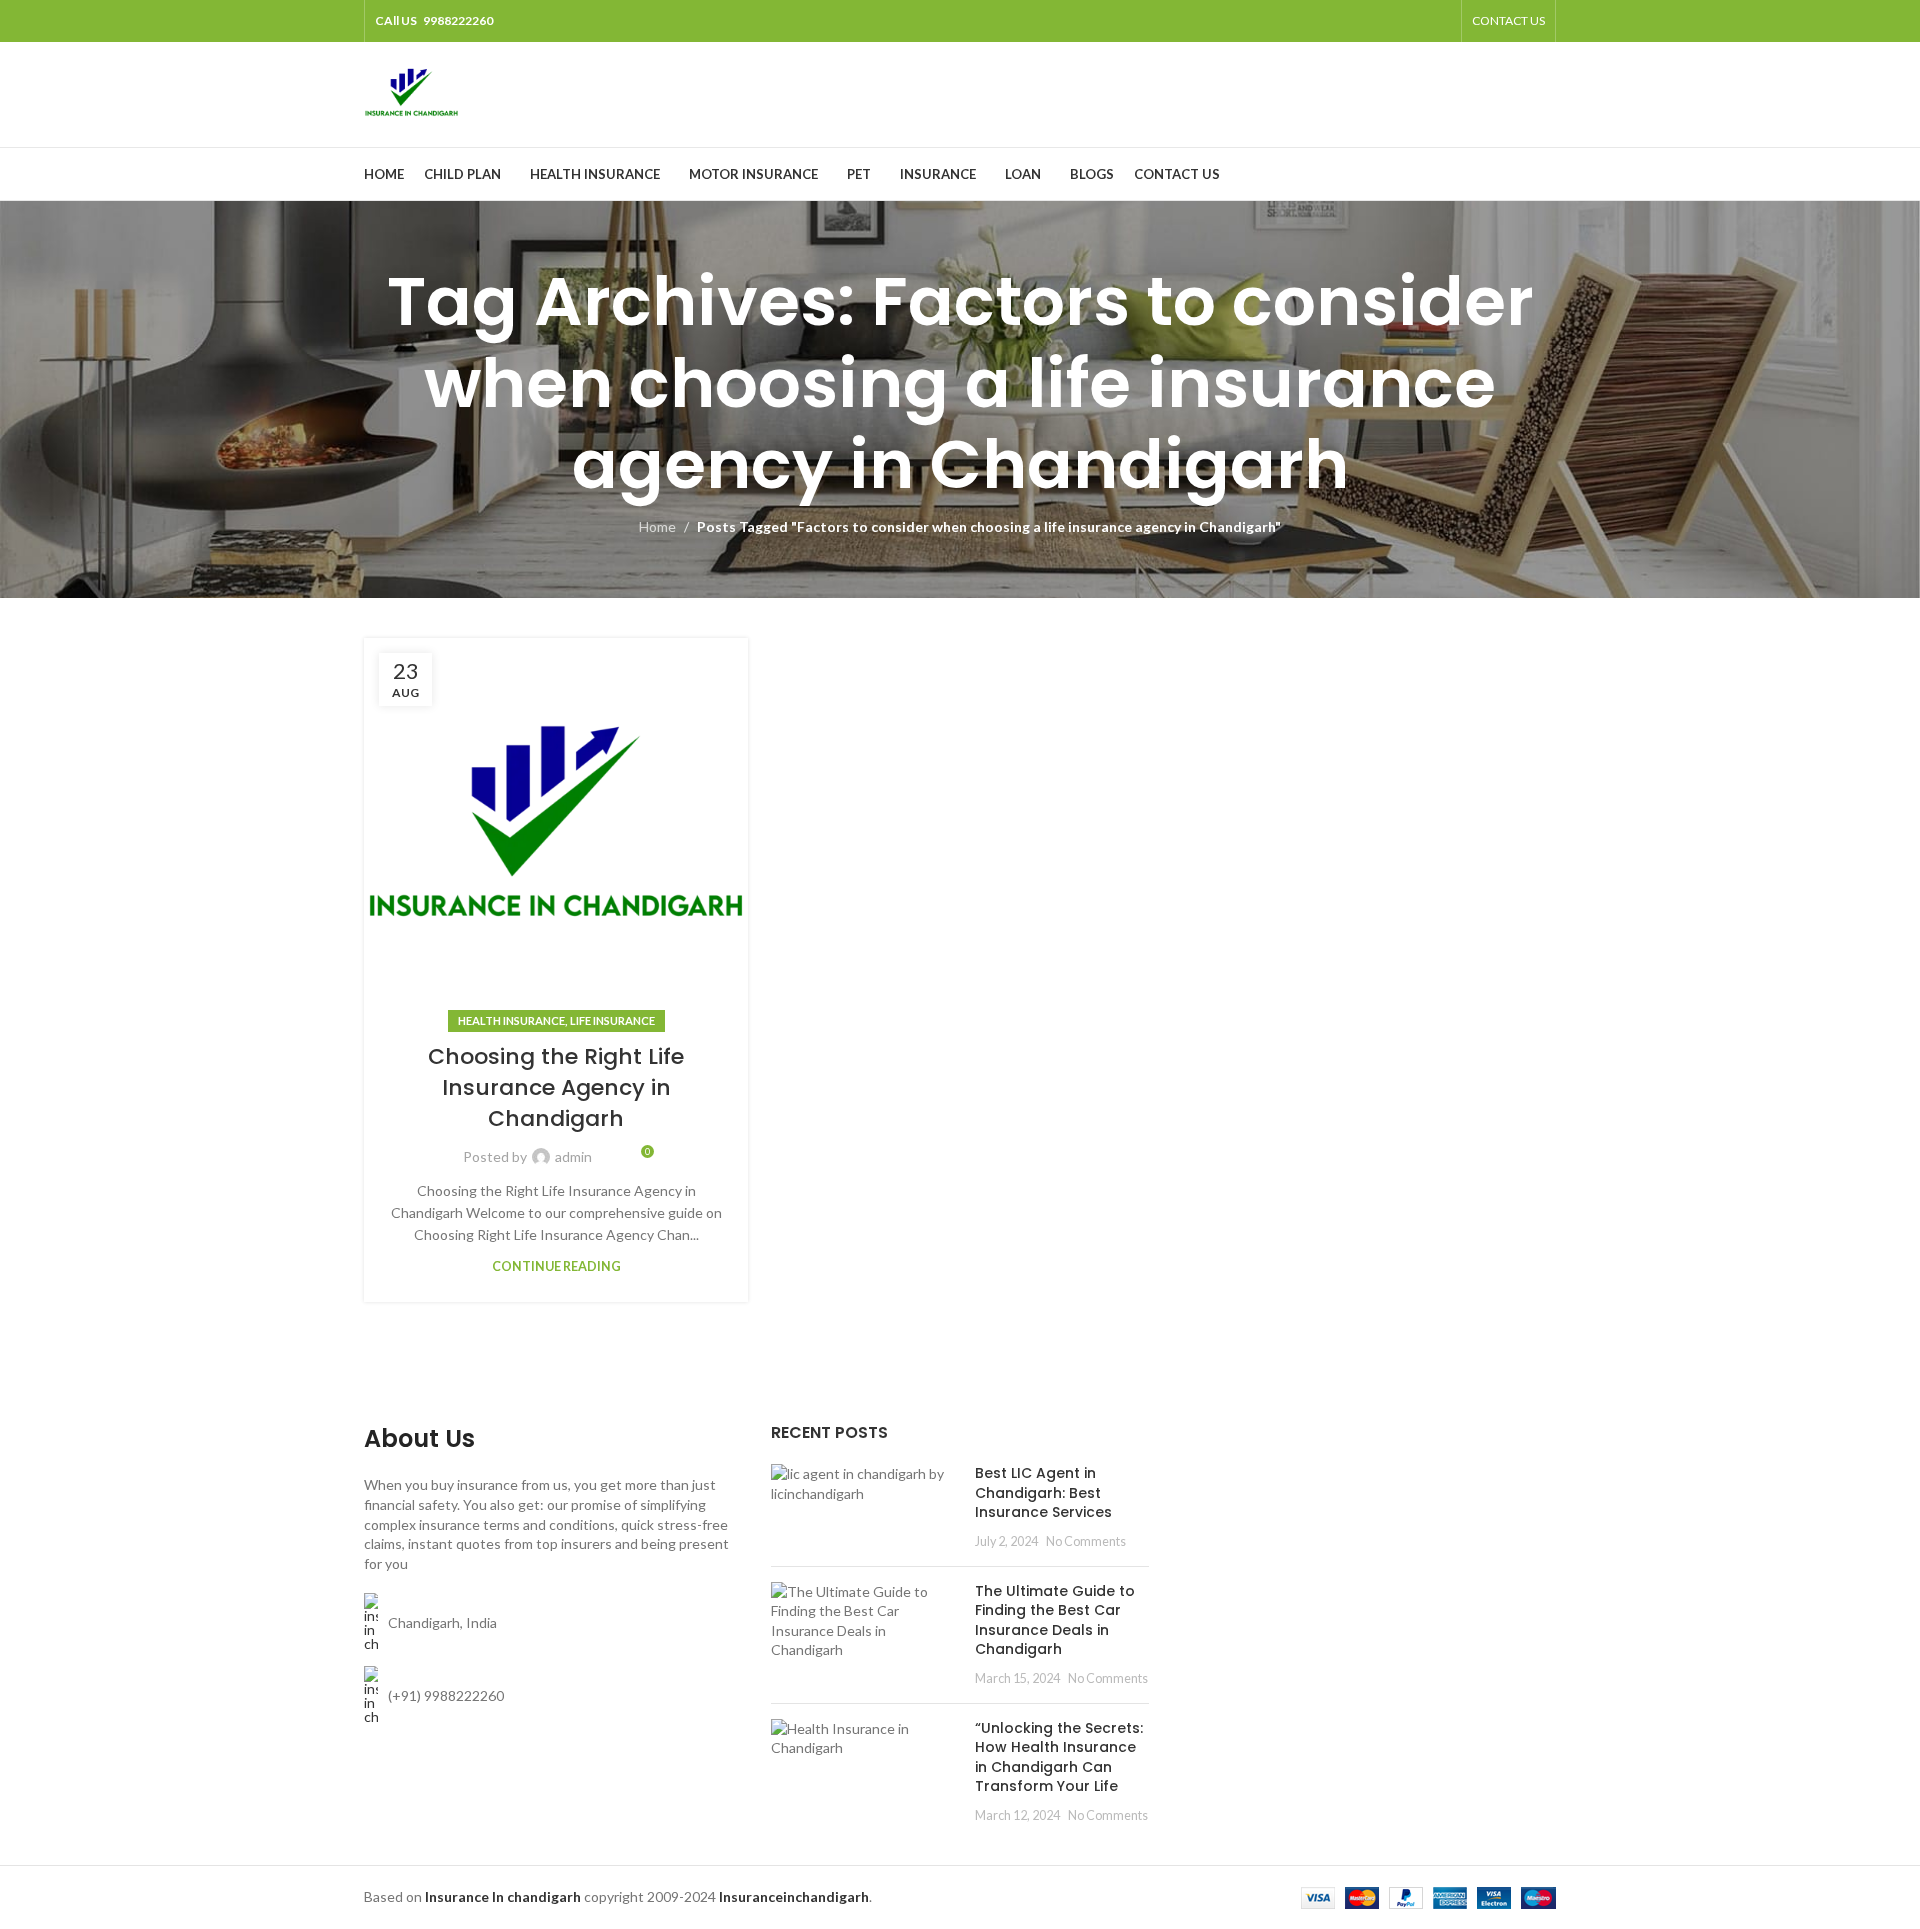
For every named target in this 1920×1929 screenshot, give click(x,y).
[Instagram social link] (1387, 21)
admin (573, 1156)
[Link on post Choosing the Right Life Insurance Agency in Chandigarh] (556, 830)
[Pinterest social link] (1438, 21)
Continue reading (556, 1266)
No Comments (1086, 1541)
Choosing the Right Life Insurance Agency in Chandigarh (556, 1087)
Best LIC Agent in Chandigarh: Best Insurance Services (1043, 1492)
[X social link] (1362, 21)
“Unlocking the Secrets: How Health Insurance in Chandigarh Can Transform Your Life (1059, 1757)
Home (657, 526)
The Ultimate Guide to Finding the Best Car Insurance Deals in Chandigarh (1055, 1620)
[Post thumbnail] (865, 1507)
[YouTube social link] (1412, 21)
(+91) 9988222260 (446, 1695)
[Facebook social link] (1336, 21)
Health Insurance (511, 1020)
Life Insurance (612, 1020)
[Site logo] (411, 92)
